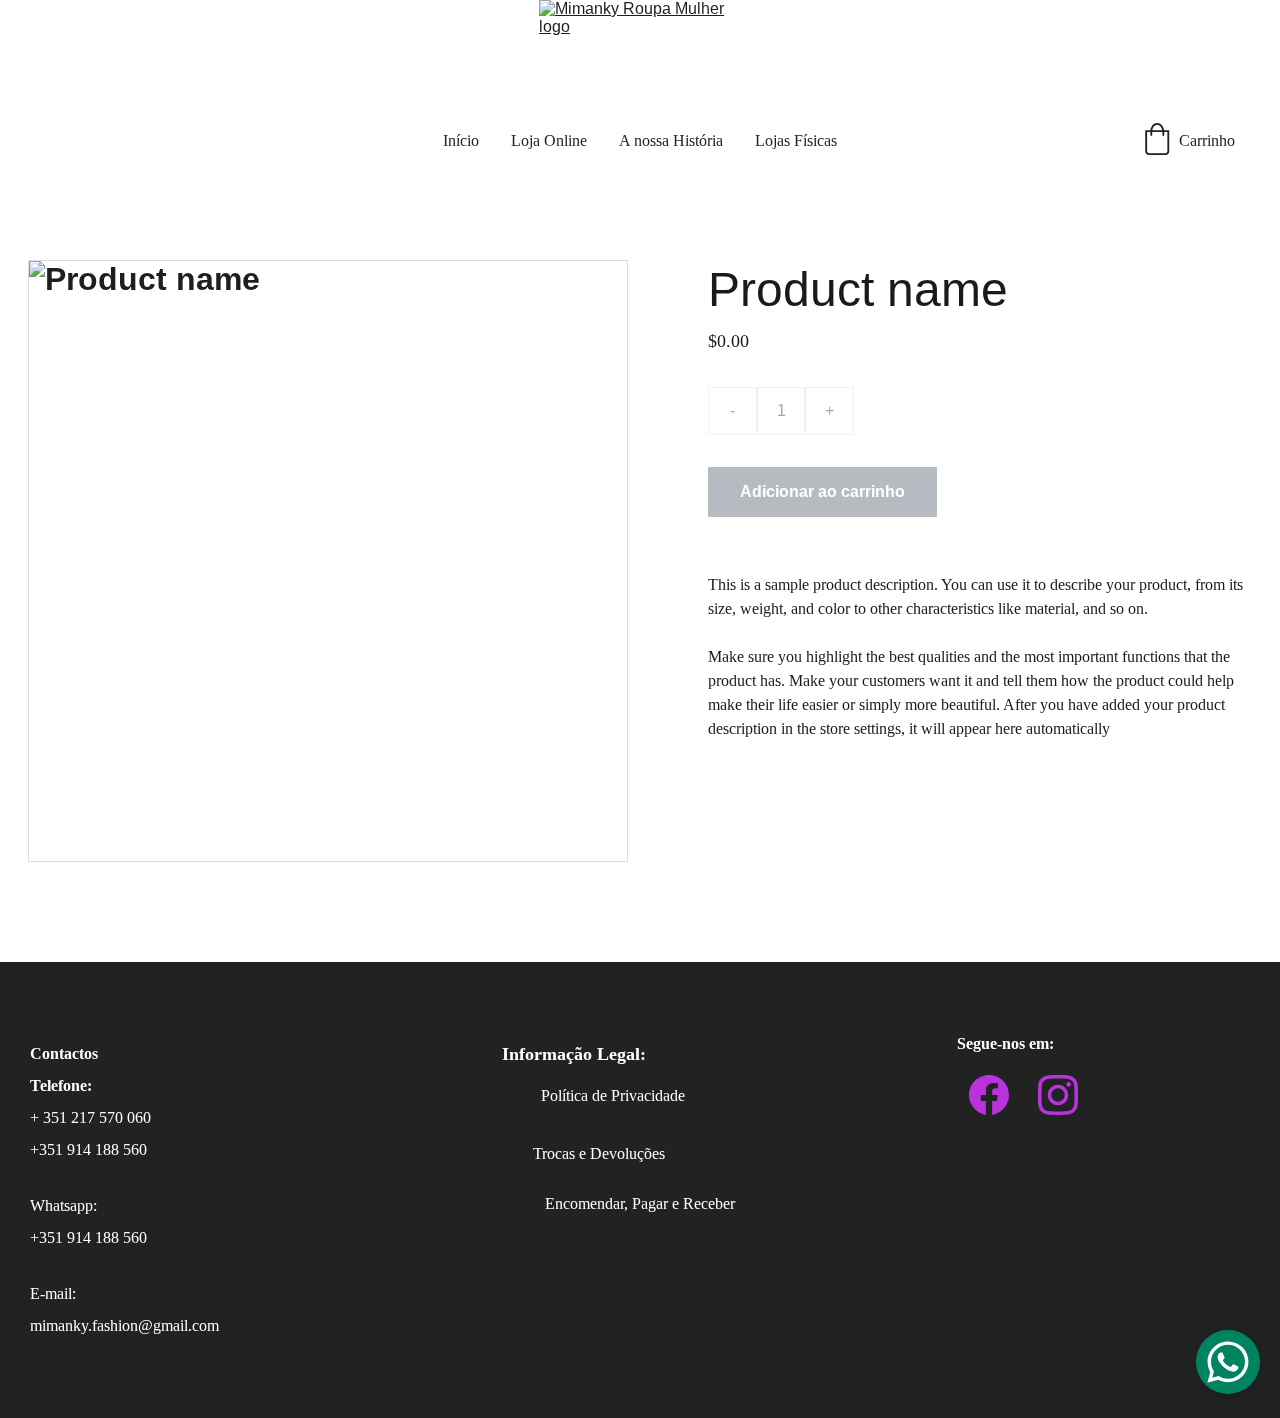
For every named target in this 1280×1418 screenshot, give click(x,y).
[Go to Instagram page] (1058, 1095)
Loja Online (549, 140)
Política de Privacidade (613, 1095)
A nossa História (671, 140)
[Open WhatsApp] (1228, 1362)
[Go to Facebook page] (989, 1095)
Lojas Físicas (796, 140)
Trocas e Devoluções (599, 1153)
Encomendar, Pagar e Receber (640, 1203)
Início (461, 140)
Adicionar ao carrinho (822, 491)
